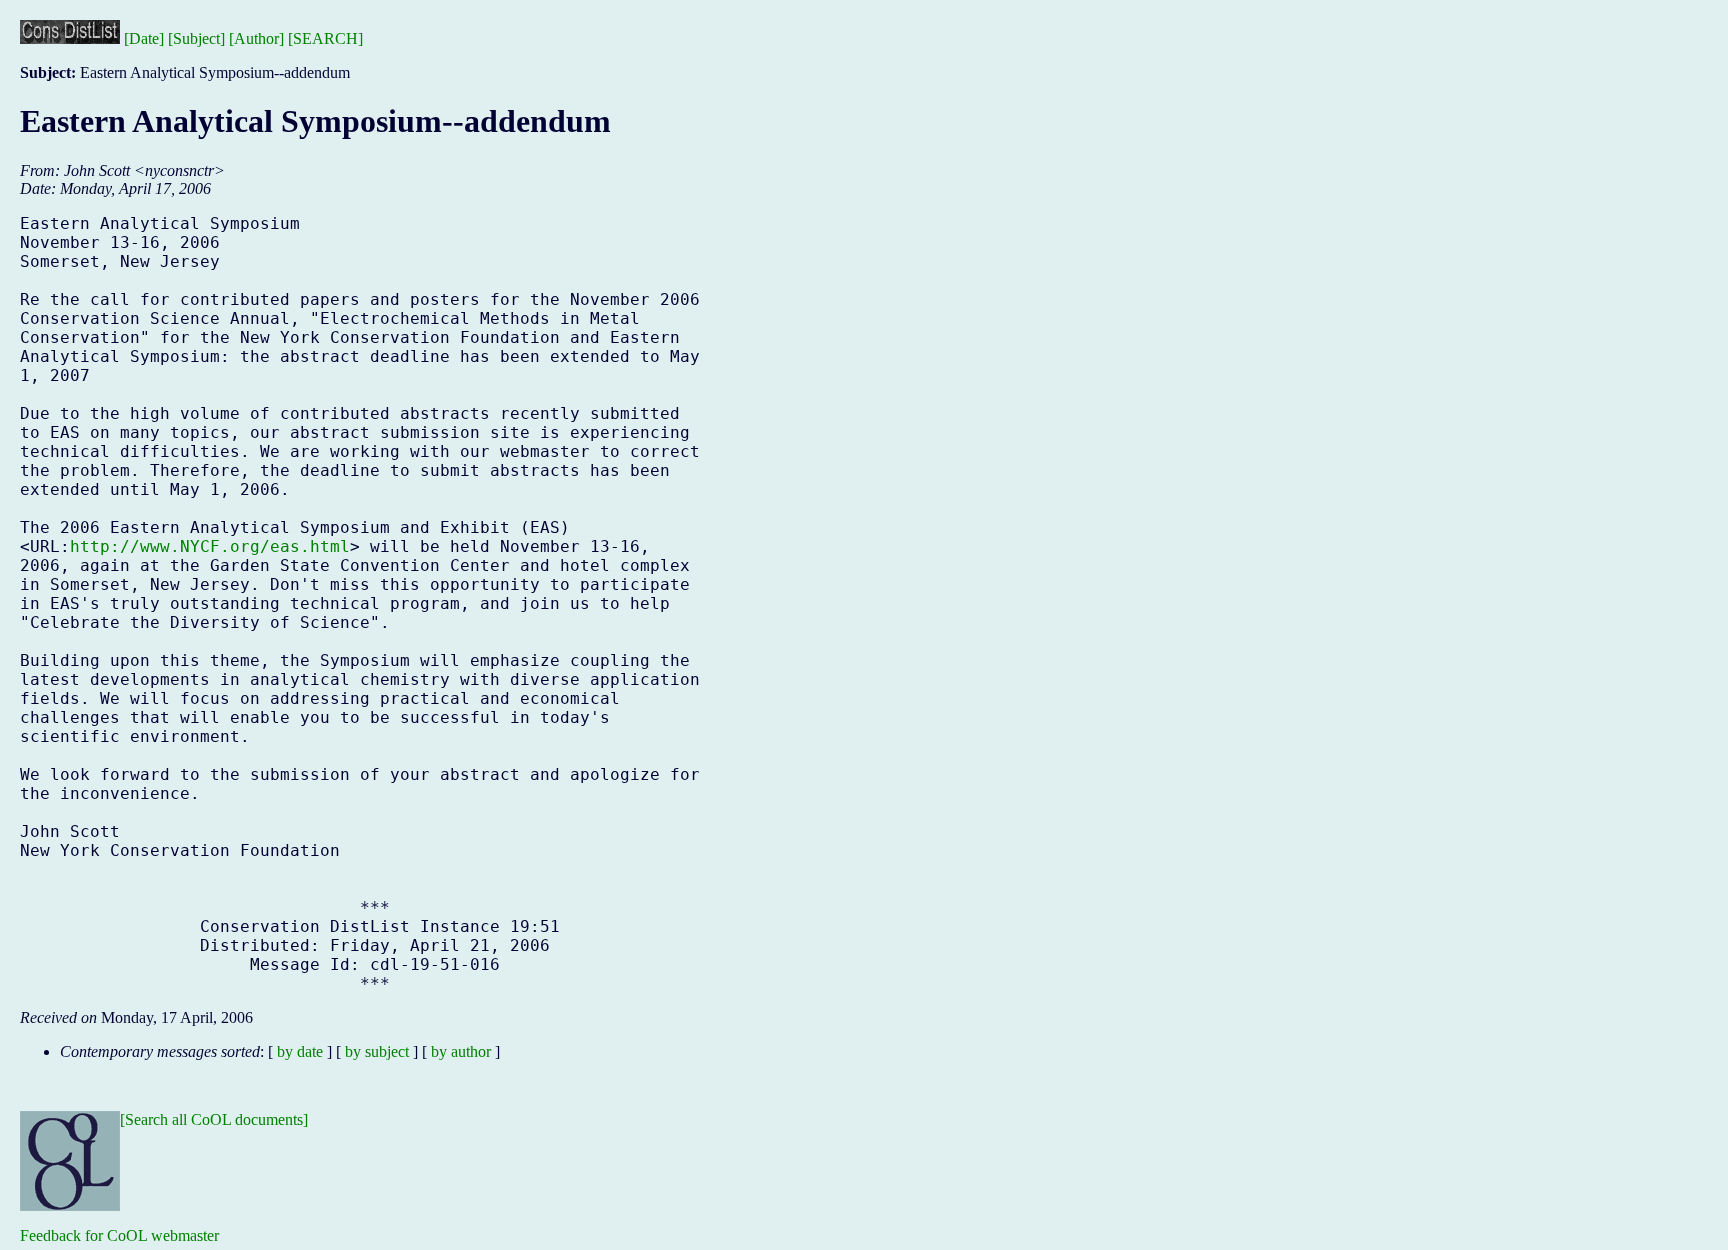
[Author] (256, 38)
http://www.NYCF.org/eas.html (210, 546)
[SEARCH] (325, 38)
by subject (377, 1051)
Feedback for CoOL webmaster (119, 1235)
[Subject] (196, 38)
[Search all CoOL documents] (214, 1119)
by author (461, 1051)
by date (300, 1051)
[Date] (144, 38)
